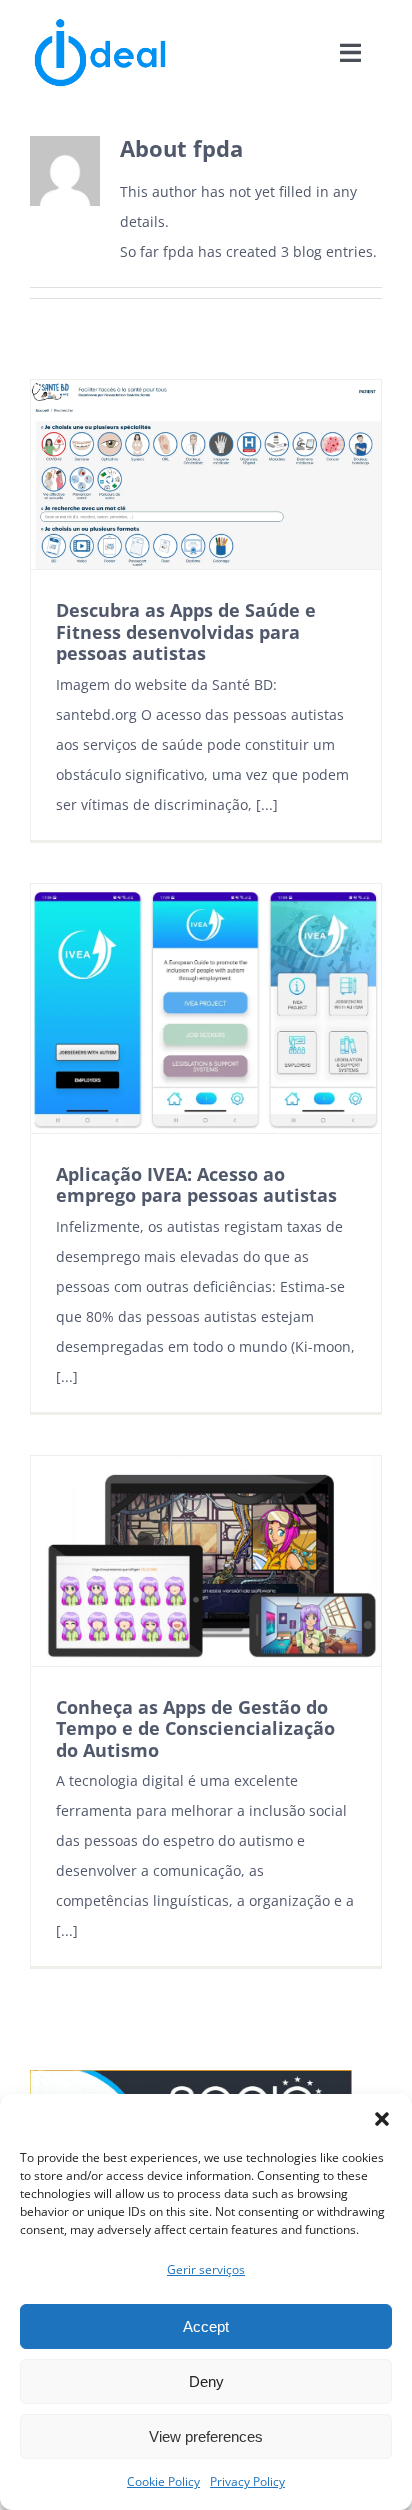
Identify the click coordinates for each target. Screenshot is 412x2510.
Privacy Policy (247, 2481)
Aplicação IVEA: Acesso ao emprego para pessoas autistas (196, 1185)
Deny (206, 2381)
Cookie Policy (163, 2481)
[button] (382, 2119)
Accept (206, 2326)
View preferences (206, 2436)
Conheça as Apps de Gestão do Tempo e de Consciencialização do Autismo (195, 1728)
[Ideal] (100, 22)
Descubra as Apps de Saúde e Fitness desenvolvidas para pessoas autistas (186, 631)
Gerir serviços (206, 2269)
